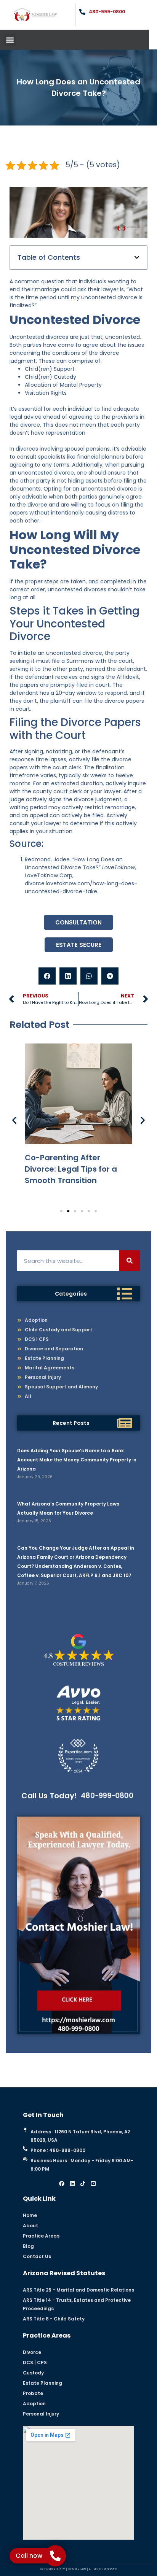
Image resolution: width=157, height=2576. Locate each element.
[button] (10, 40)
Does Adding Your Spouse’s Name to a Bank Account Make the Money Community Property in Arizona (77, 1460)
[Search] (130, 1261)
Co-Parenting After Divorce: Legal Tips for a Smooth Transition (71, 1169)
